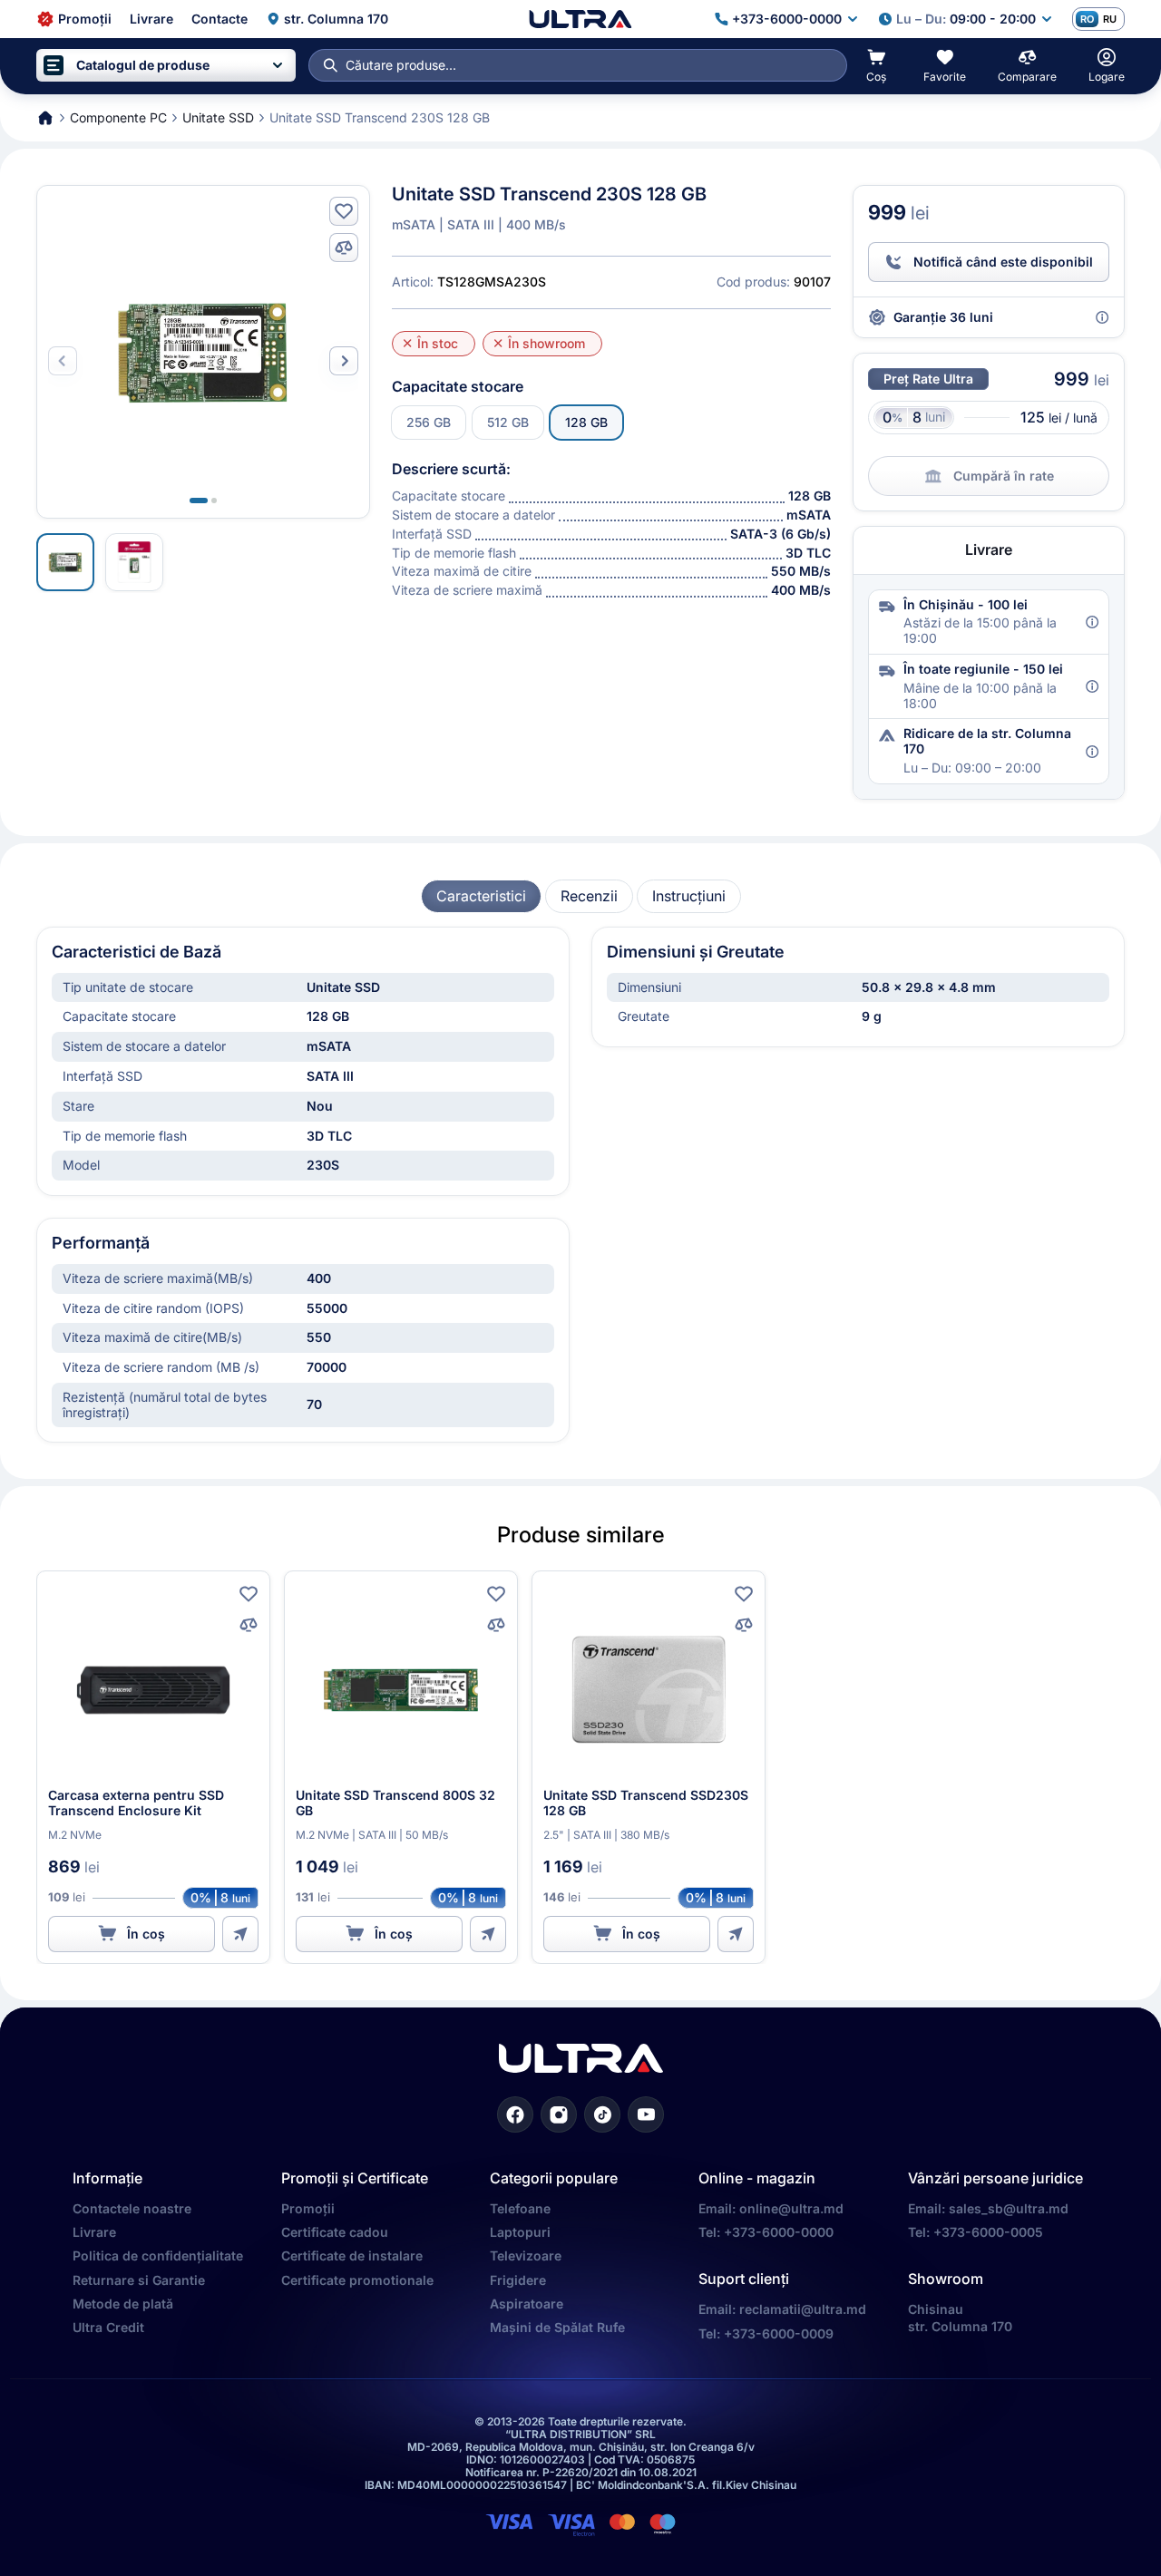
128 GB (586, 422)
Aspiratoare (527, 2304)
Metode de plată (123, 2304)
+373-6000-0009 (779, 2333)
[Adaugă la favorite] (344, 211)
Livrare (94, 2232)
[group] (481, 896)
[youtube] (646, 2114)
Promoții (308, 2208)
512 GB (508, 422)
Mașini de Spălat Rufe (557, 2327)
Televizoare (526, 2255)
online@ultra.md (791, 2208)
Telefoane (520, 2208)
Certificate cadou (335, 2232)
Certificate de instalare (352, 2255)
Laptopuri (520, 2232)
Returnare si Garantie (139, 2280)
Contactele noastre (132, 2208)
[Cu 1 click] (240, 1934)
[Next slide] (344, 361)
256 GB (429, 422)
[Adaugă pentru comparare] (344, 248)
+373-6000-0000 (779, 2232)
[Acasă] (580, 19)
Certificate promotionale (357, 2280)
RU (1110, 19)
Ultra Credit (108, 2327)
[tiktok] (602, 2114)
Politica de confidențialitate (158, 2255)
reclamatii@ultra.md (803, 2309)
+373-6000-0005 (988, 2232)
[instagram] (559, 2114)
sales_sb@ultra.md (1009, 2208)
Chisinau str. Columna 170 (960, 2317)
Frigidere (518, 2280)
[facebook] (515, 2114)
